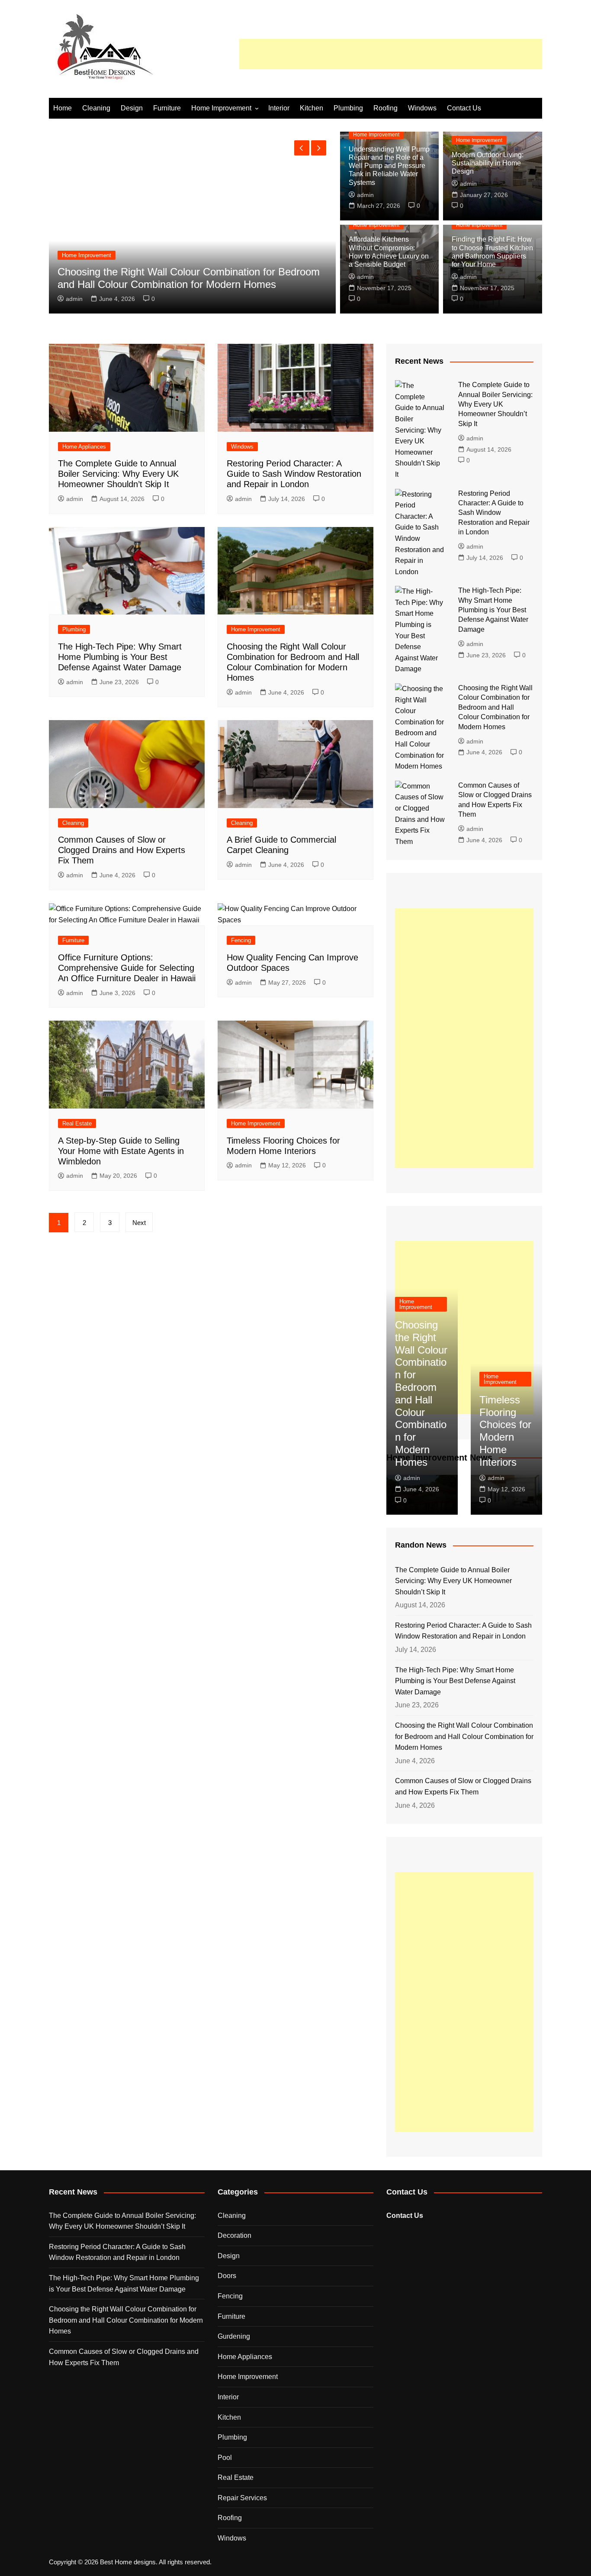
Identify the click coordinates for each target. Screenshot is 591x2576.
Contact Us (464, 108)
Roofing (385, 108)
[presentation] (302, 148)
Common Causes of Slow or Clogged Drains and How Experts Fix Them (122, 850)
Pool (225, 2458)
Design (132, 108)
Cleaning (96, 108)
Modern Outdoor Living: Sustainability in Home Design (488, 163)
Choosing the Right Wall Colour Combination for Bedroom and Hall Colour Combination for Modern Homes (189, 278)
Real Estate (77, 1123)
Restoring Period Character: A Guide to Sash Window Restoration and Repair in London (294, 474)
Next (139, 1223)
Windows (422, 108)
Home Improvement (221, 108)
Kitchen (312, 108)
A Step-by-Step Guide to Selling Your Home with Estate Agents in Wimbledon (121, 1151)
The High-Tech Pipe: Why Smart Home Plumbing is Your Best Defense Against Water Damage (120, 657)
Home (63, 108)
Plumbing (348, 108)
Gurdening (234, 2336)
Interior (279, 108)
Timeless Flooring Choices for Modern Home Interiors (505, 1431)
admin (74, 299)
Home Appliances (84, 447)
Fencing (241, 940)
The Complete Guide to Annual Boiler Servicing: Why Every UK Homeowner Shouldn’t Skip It (118, 474)
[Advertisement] (391, 54)
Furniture (167, 108)
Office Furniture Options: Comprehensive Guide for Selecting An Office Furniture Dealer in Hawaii (127, 968)
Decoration (234, 2235)
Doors (227, 2276)
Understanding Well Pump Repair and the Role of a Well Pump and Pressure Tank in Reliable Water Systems (389, 166)
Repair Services (242, 2498)
